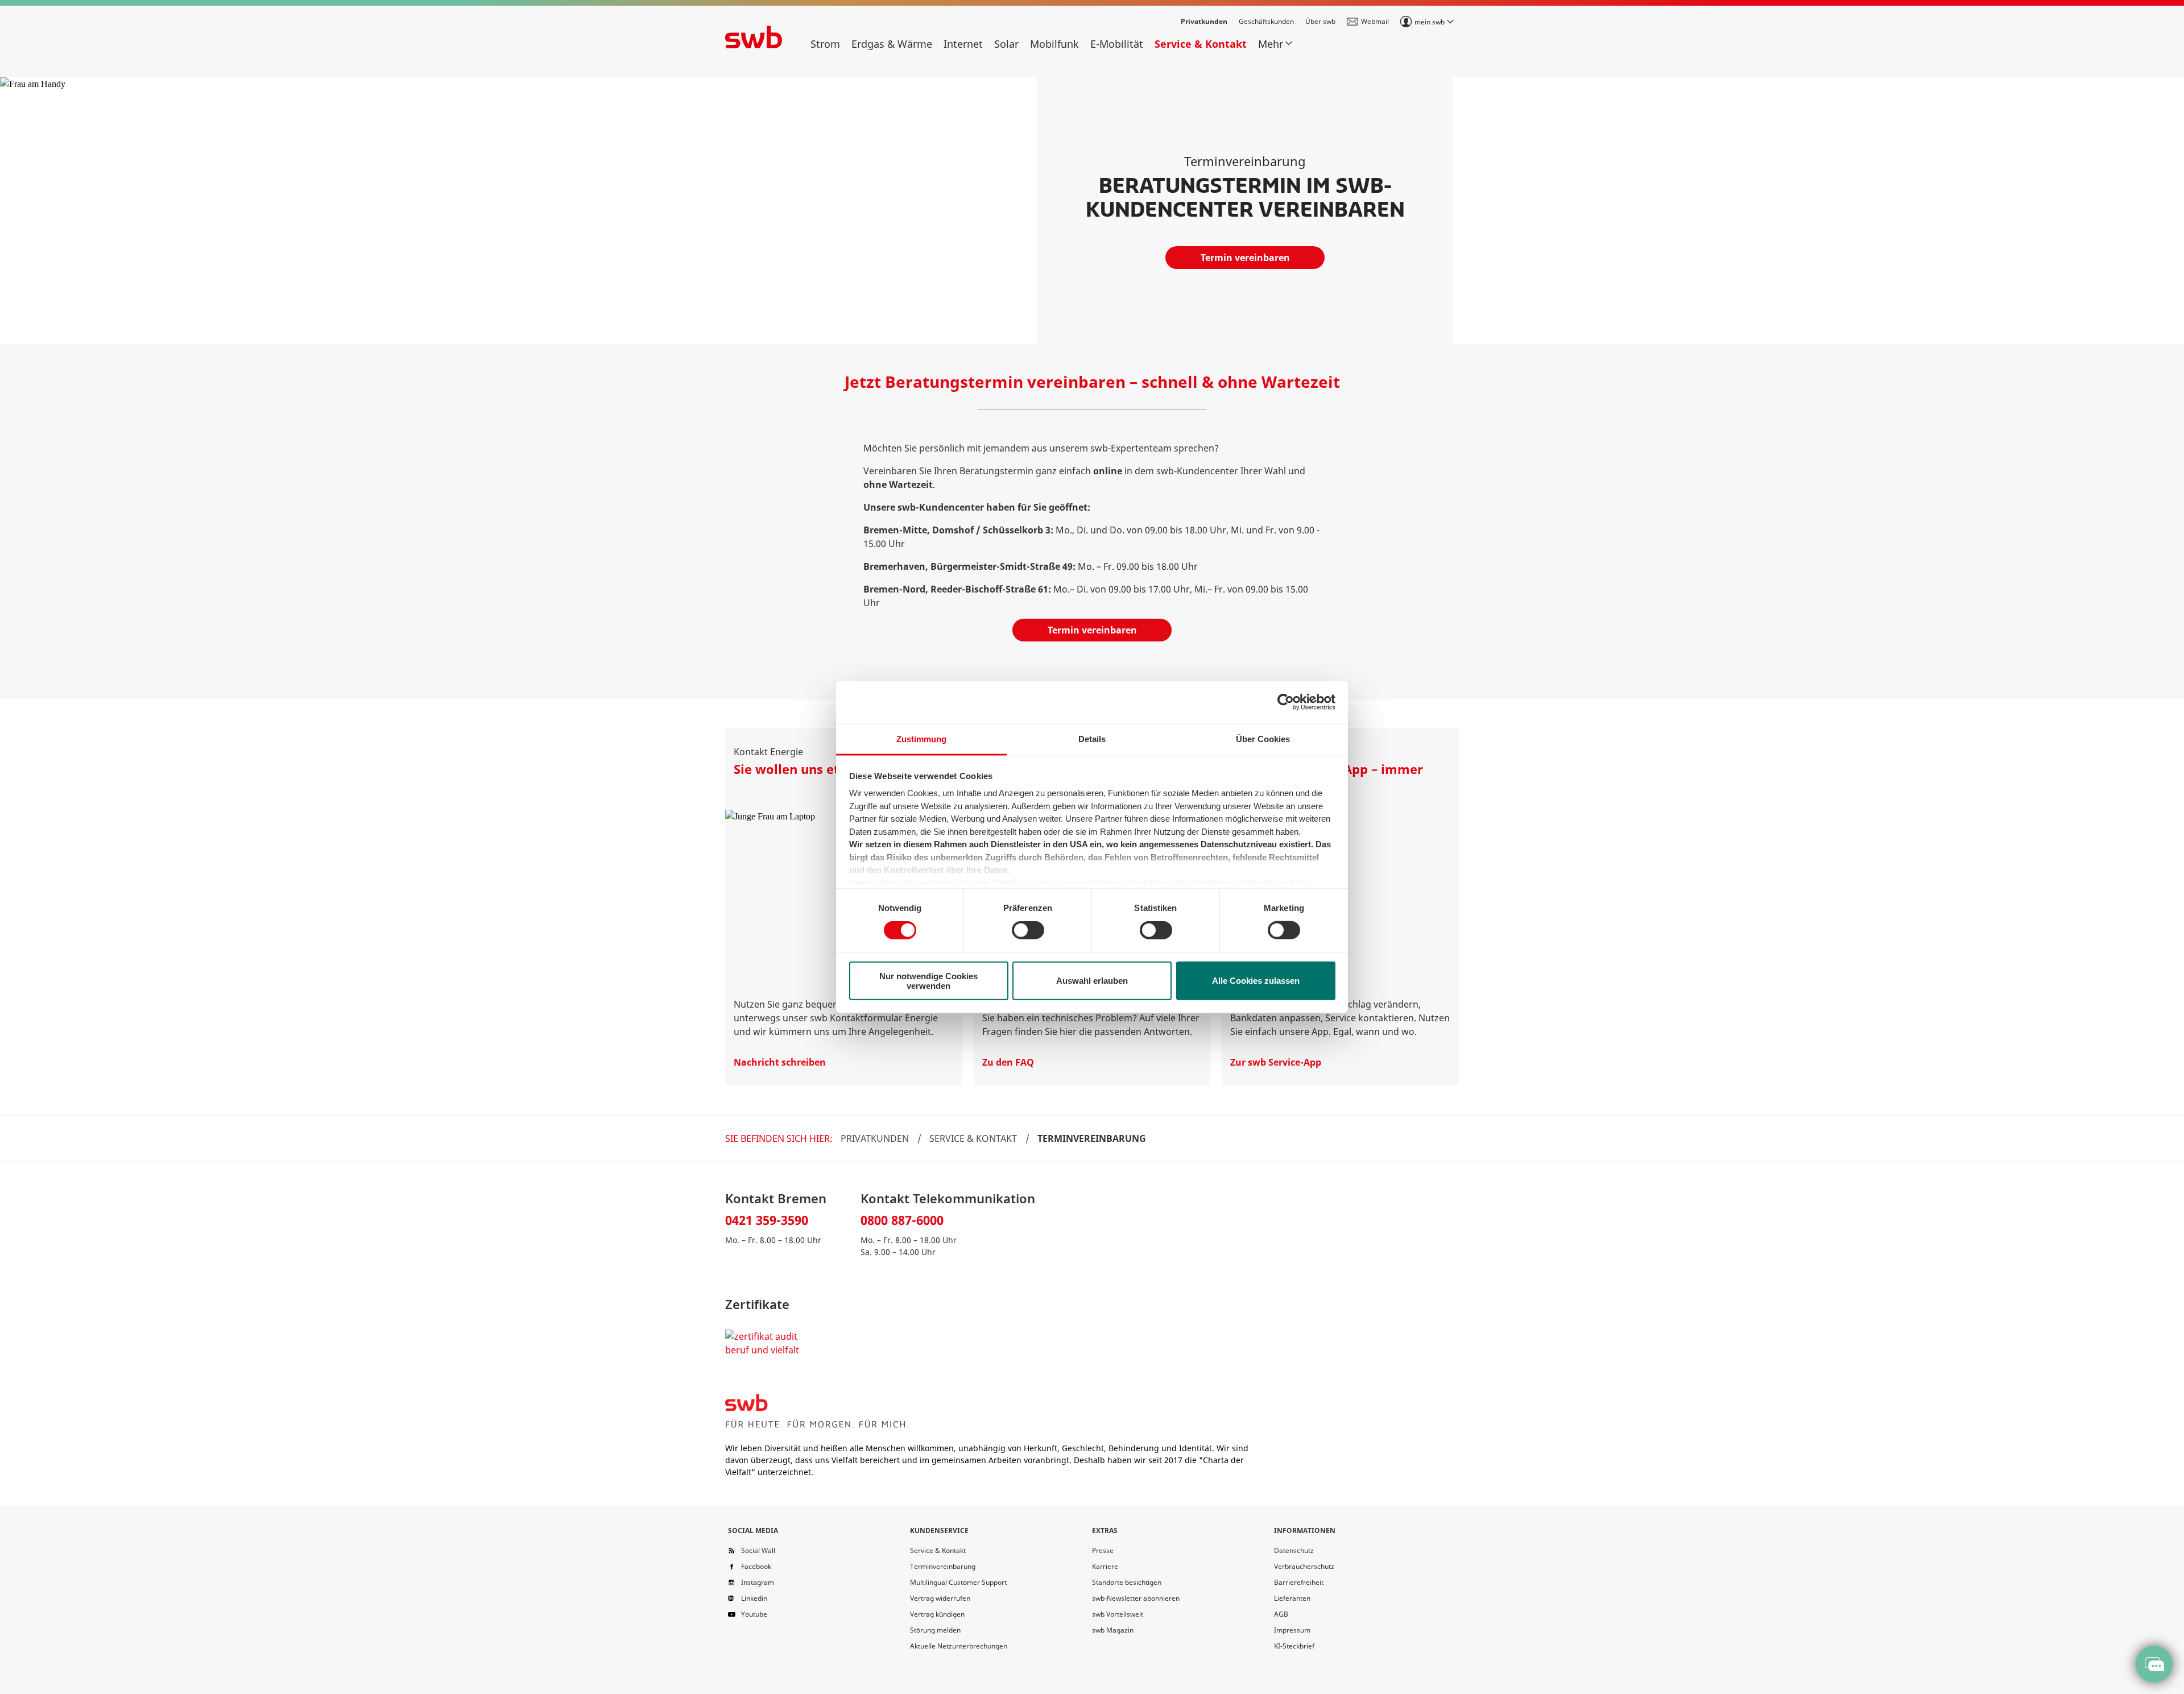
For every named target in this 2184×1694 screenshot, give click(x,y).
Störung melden (935, 1630)
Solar (1006, 44)
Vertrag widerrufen (940, 1598)
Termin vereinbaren (1245, 258)
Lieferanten (1292, 1598)
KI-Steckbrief (1294, 1646)
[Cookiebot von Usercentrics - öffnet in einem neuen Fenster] (1286, 702)
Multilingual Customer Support (958, 1582)
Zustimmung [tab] (921, 738)
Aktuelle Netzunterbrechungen (959, 1646)
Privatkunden (1204, 21)
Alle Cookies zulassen (1256, 981)
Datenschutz (1294, 1550)
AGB (1281, 1614)
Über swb (1320, 21)
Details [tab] (1092, 738)
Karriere (1105, 1566)
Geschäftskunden (1266, 21)
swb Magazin (1113, 1630)
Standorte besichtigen (1127, 1582)
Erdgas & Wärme (892, 44)
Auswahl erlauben (1092, 981)
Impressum (1292, 1630)
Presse (1103, 1550)
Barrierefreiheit (1299, 1582)
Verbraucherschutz (1304, 1566)
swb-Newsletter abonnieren (1136, 1598)
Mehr (1271, 44)
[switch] (1028, 930)
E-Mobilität (1117, 44)
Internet (963, 44)
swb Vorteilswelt (1118, 1614)
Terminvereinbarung (943, 1566)
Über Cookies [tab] (1263, 738)
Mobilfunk (1054, 44)
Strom (825, 44)
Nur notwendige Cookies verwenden (928, 980)
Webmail (1375, 21)
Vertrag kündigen (937, 1614)
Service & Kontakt (1201, 44)
